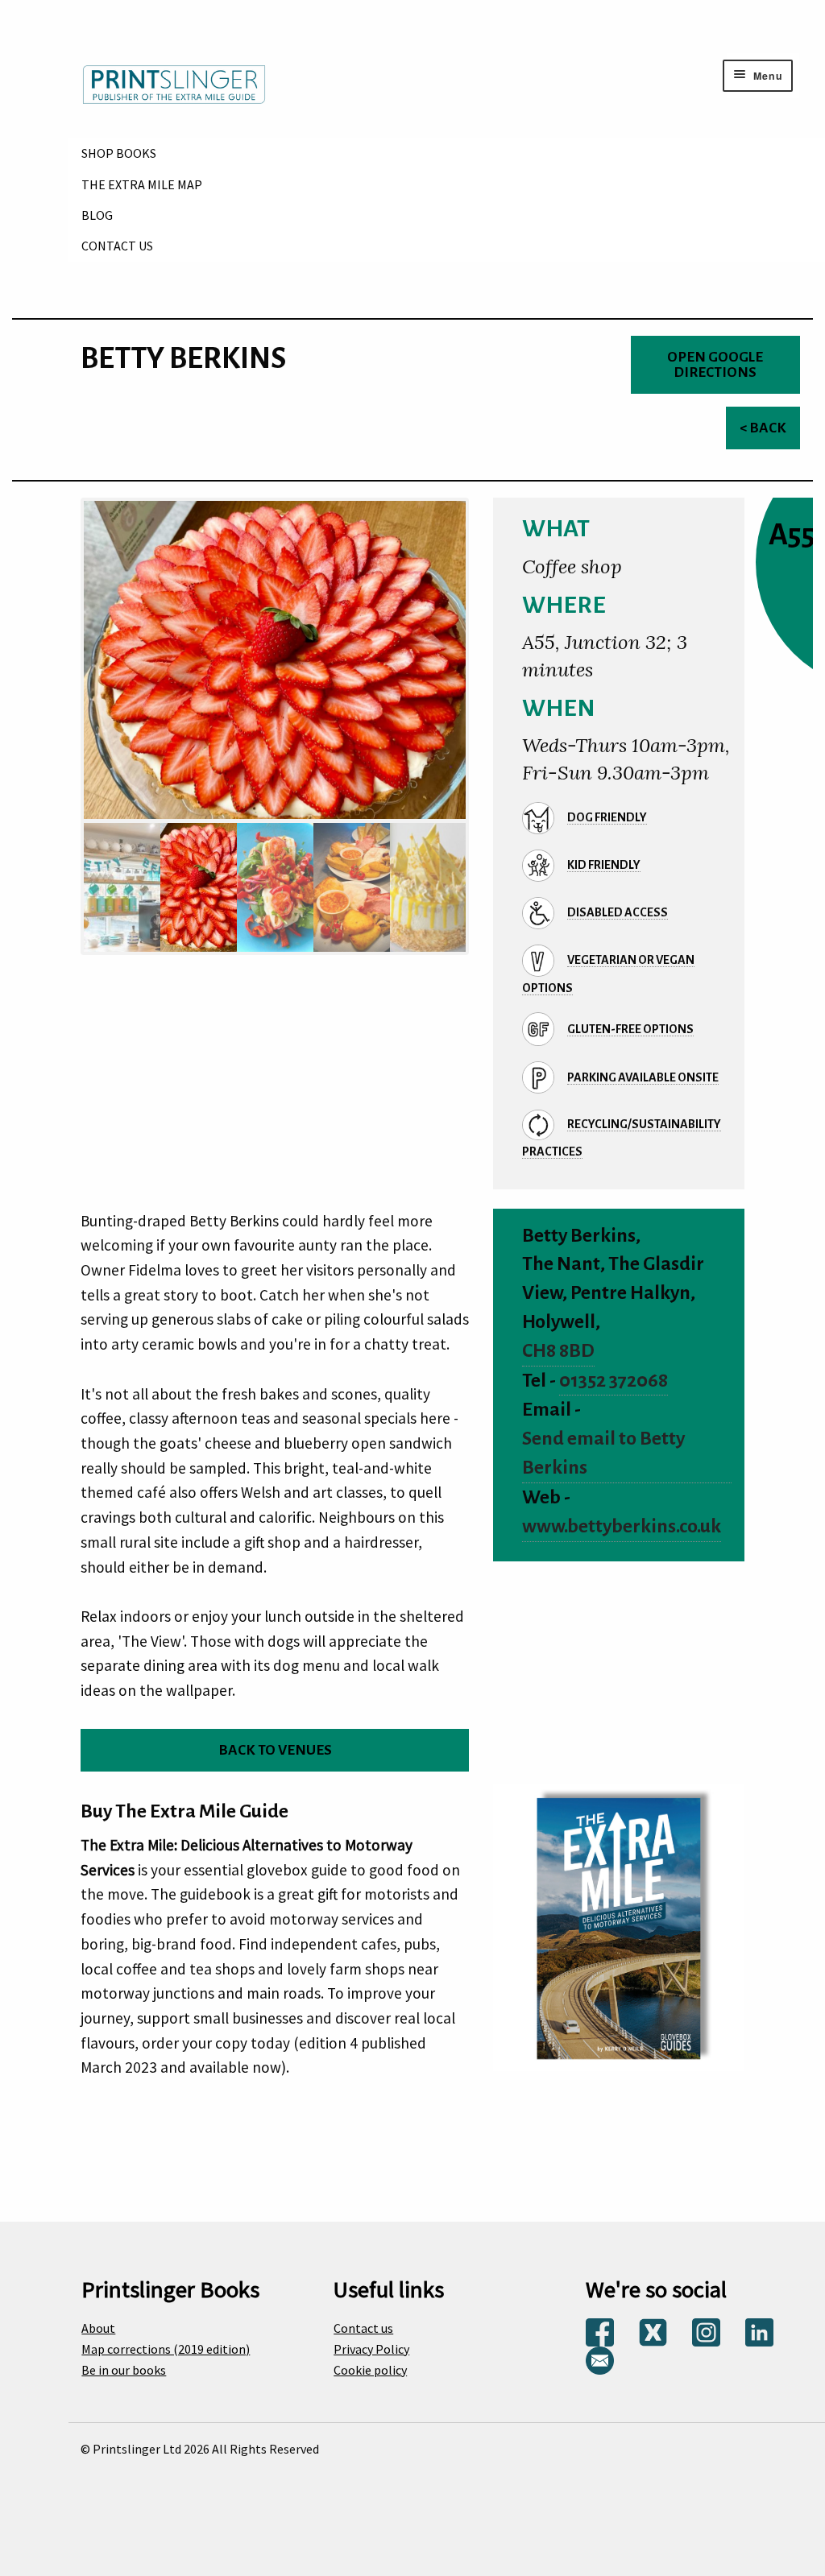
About (98, 2328)
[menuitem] (447, 153)
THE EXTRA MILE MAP (142, 184)
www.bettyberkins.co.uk (622, 1526)
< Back (763, 428)
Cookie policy (370, 2370)
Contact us (363, 2328)
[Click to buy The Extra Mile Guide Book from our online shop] (618, 1926)
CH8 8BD (558, 1351)
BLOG (97, 215)
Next (486, 701)
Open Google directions (715, 365)
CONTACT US (117, 246)
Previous (64, 701)
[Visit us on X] (653, 2331)
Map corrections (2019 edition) (166, 2349)
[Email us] (600, 2359)
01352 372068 (614, 1381)
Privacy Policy (371, 2349)
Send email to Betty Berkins (603, 1453)
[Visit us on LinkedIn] (759, 2331)
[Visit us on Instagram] (706, 2331)
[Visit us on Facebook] (600, 2331)
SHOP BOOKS (119, 153)
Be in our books (124, 2370)
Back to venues (275, 1750)
